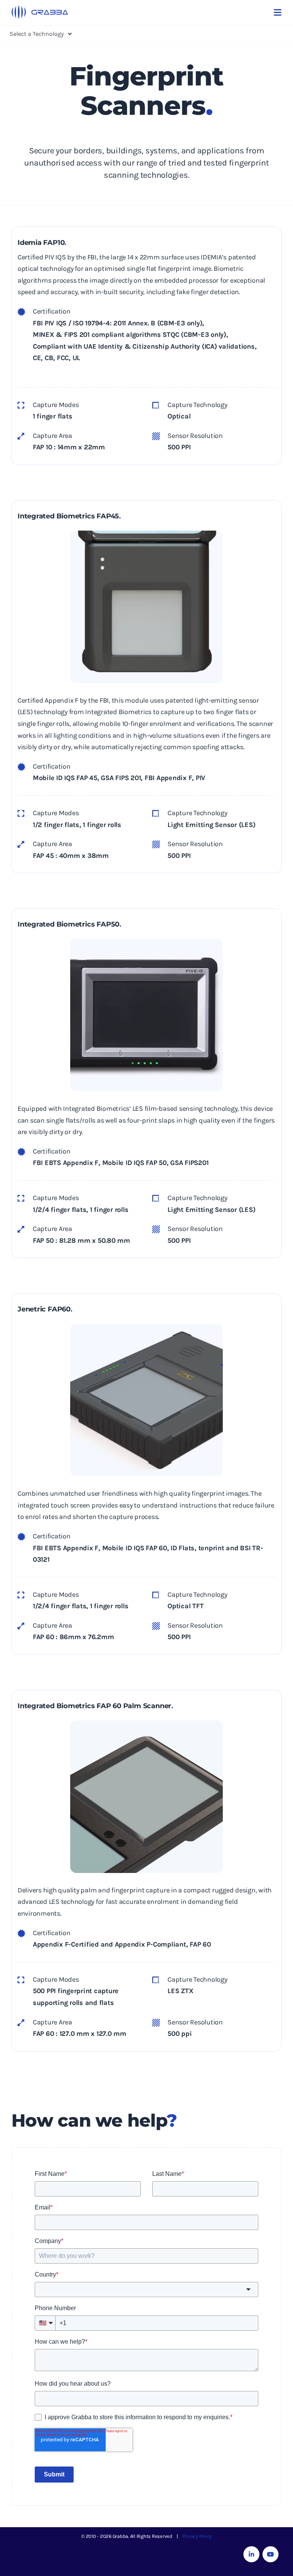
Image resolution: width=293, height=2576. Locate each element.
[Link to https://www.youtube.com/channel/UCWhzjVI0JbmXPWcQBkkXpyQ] (270, 2554)
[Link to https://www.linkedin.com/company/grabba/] (251, 2554)
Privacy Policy (197, 2536)
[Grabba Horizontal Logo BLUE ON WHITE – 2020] (40, 8)
